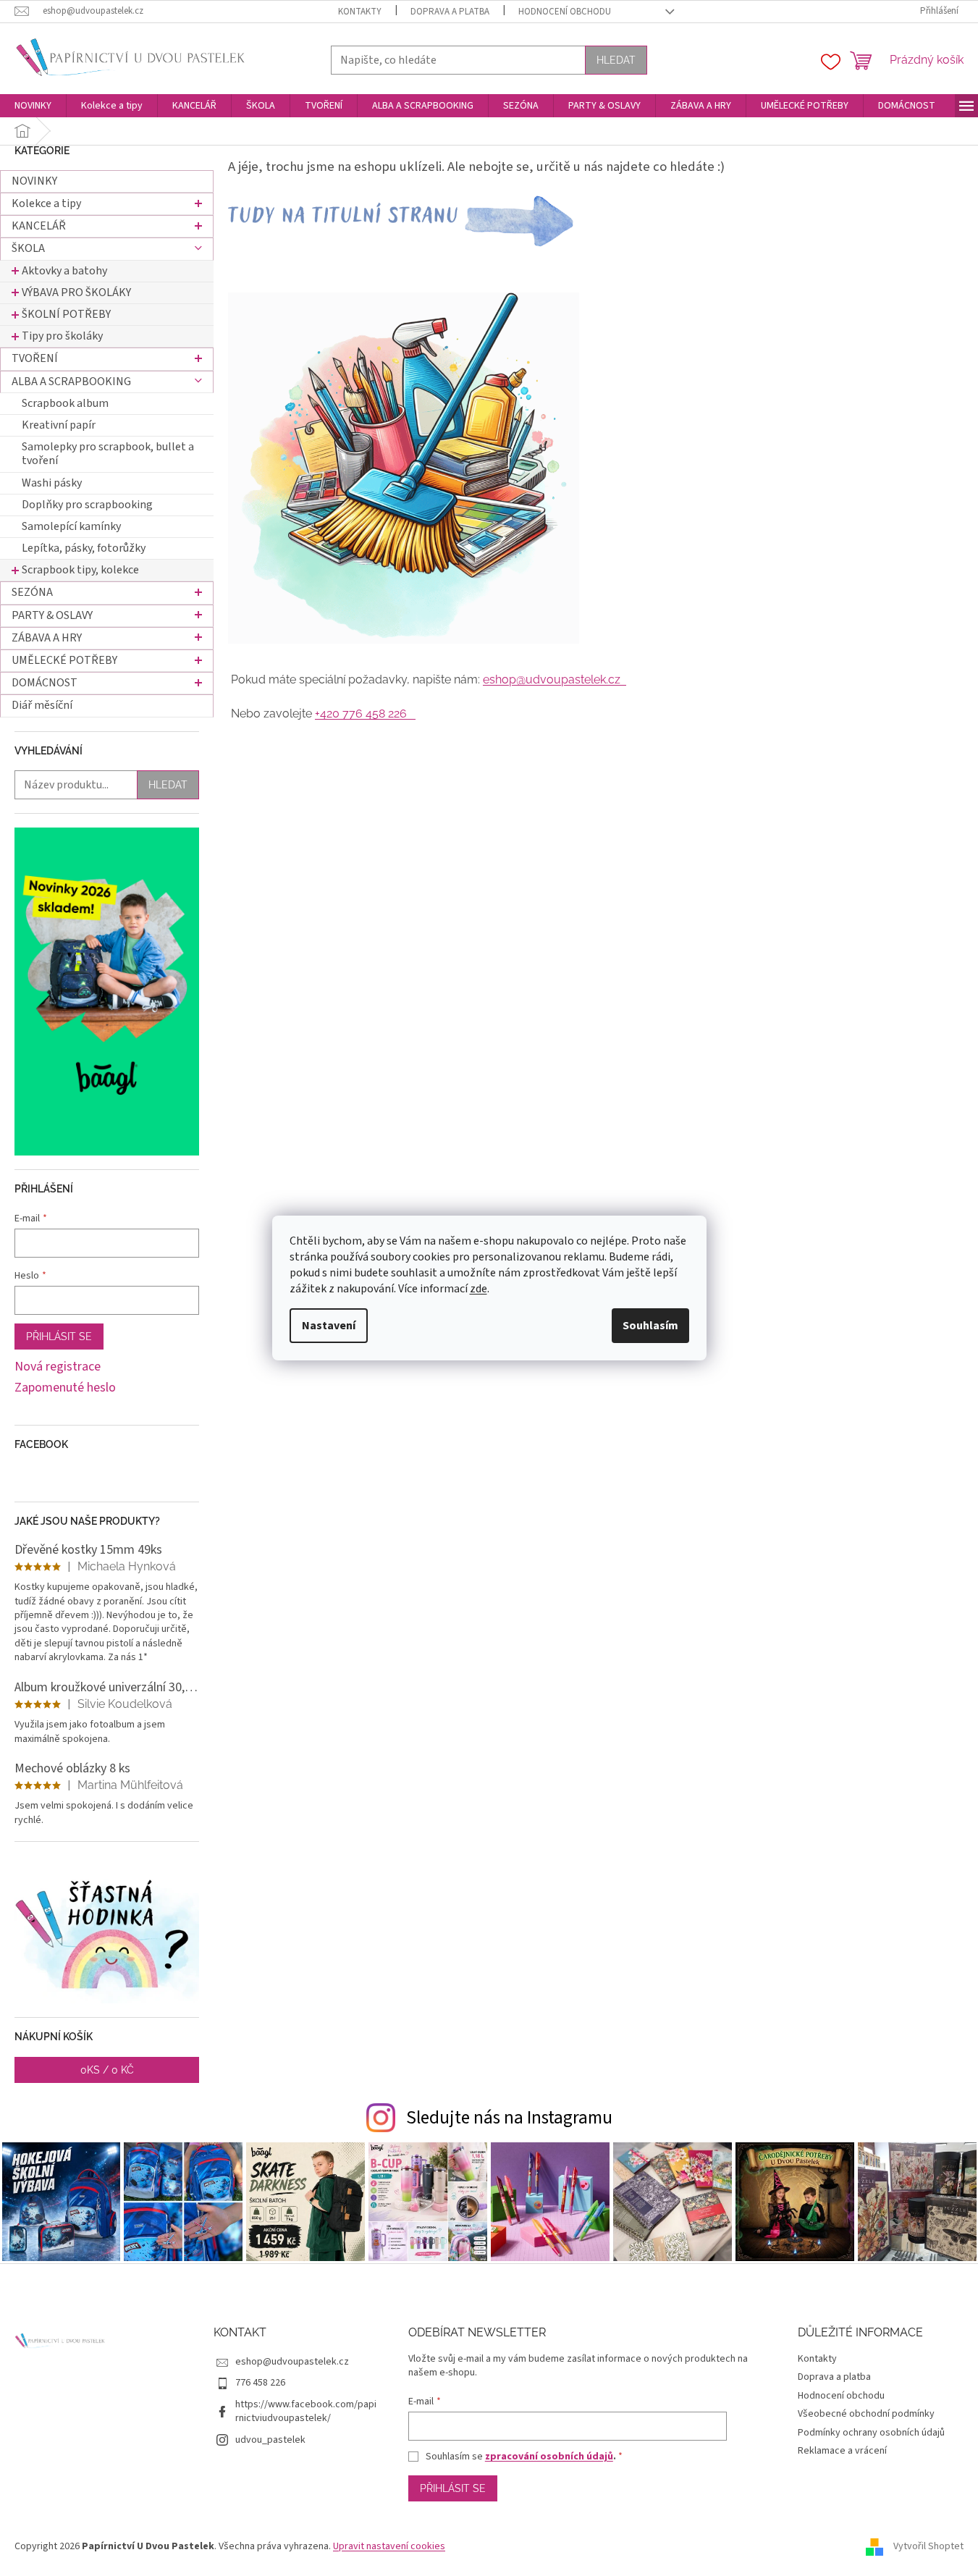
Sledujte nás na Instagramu (509, 2118)
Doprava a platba (450, 12)
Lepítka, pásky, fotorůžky (84, 548)
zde (479, 1289)
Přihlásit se (59, 1337)
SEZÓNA (32, 592)
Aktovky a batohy (64, 271)
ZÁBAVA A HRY (47, 638)
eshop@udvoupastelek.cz (555, 679)
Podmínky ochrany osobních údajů (871, 2433)
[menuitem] (33, 106)
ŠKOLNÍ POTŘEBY (66, 314)
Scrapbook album (65, 403)
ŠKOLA (28, 248)
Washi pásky (52, 483)
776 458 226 (260, 2383)
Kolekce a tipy (46, 203)
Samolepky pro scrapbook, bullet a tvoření (108, 454)
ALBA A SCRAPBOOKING (71, 382)
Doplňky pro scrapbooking (87, 505)
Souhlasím (650, 1326)
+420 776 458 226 (365, 714)
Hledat (616, 60)
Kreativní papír (59, 425)
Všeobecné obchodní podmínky (866, 2414)
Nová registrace (58, 1367)
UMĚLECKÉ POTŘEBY (64, 660)
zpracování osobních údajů (549, 2457)
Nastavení (329, 1326)
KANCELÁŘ (39, 226)
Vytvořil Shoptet (928, 2546)
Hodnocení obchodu (565, 12)
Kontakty (360, 12)
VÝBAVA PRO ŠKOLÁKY (76, 292)
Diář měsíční (42, 705)
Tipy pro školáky (62, 336)
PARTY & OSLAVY (52, 615)
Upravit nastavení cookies (389, 2546)
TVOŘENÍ (35, 358)
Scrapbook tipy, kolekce (80, 570)
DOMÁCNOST (45, 683)
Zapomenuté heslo (65, 1388)
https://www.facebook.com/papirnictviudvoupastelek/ (306, 2411)
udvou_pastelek (270, 2440)
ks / (107, 2070)
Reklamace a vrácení (842, 2451)
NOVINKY (34, 181)
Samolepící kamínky (71, 526)
